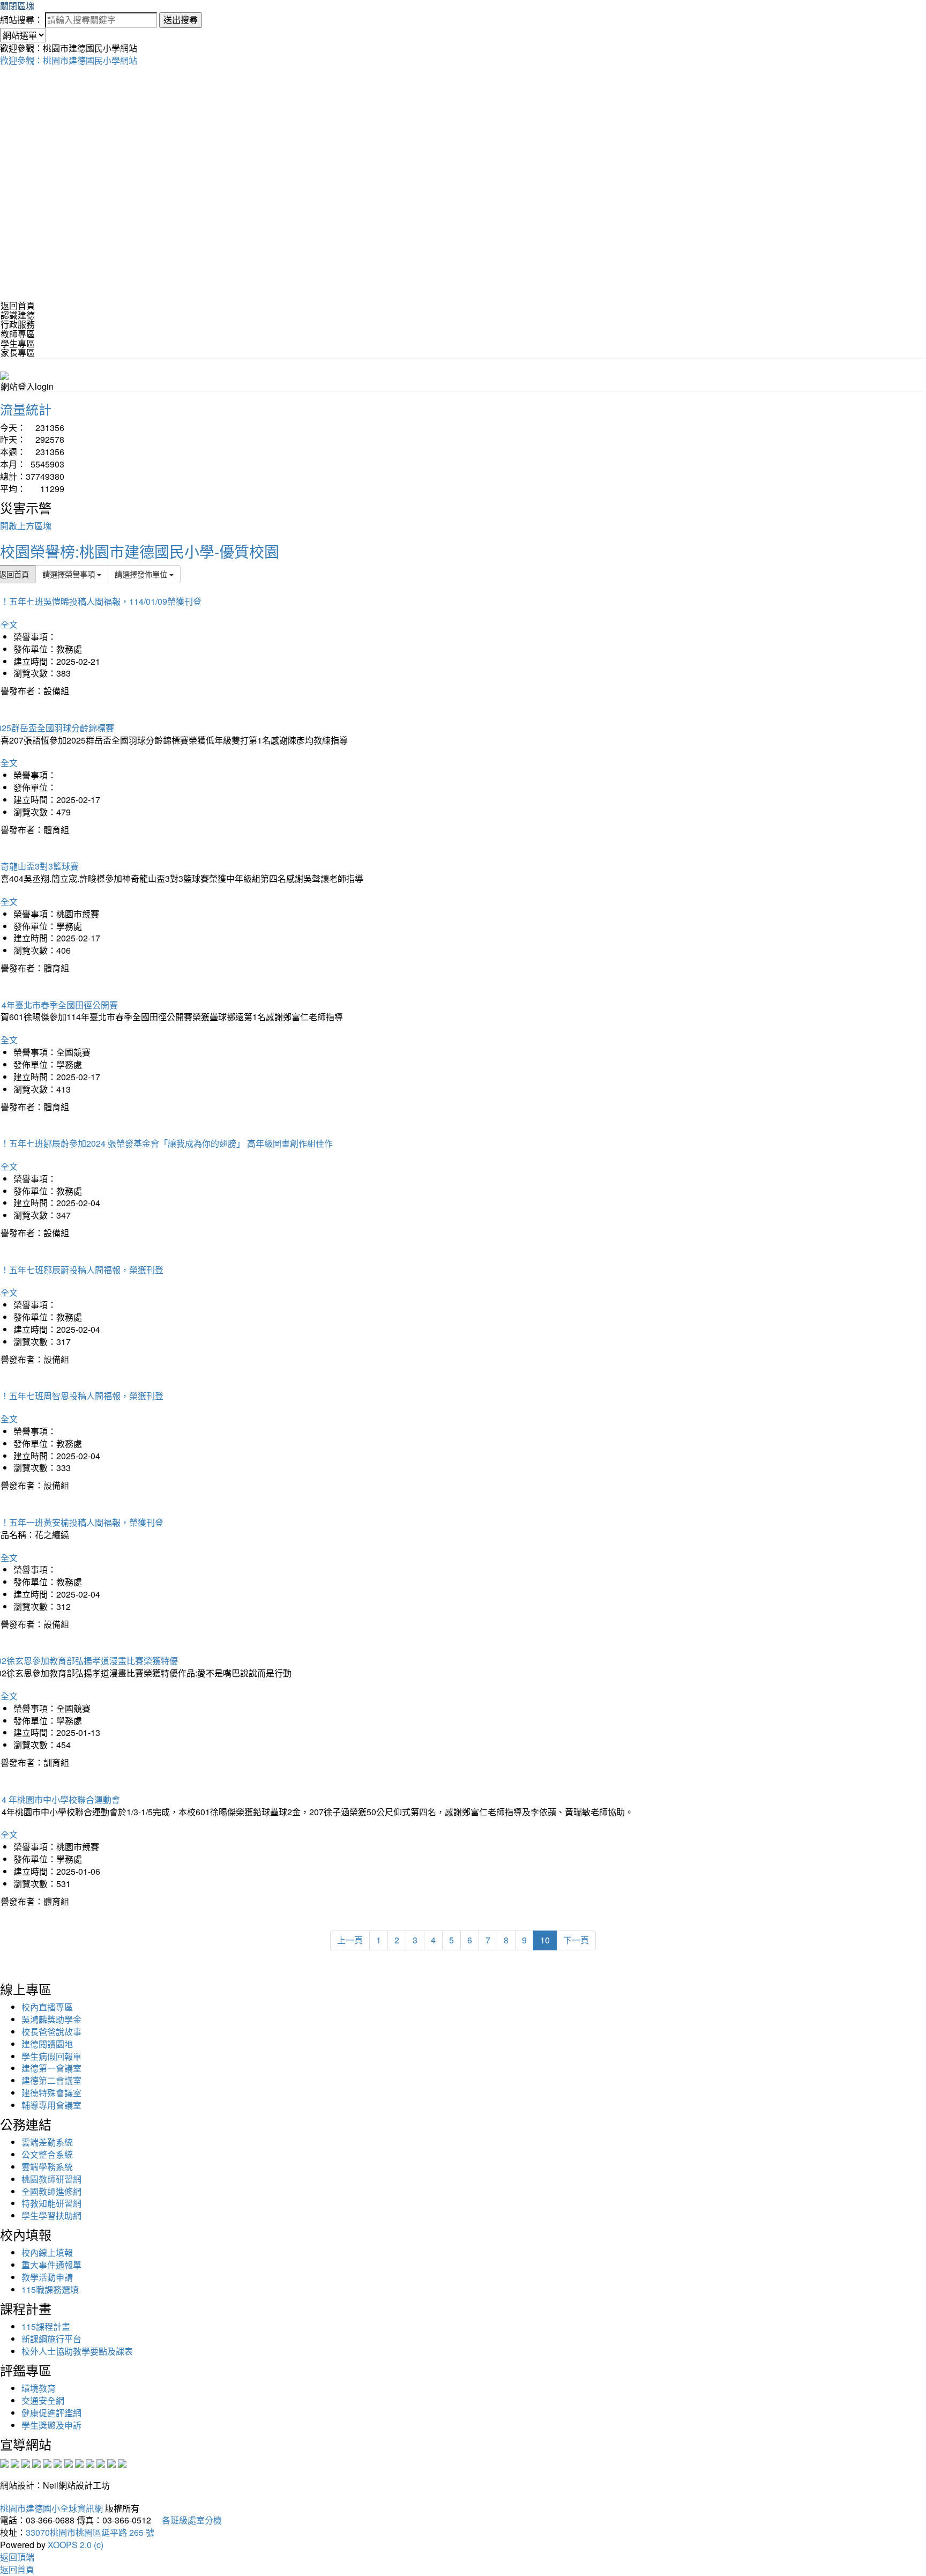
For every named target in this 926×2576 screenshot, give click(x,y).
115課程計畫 (46, 2326)
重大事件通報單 (51, 2265)
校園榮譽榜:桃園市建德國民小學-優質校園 (140, 551)
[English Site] (4, 374)
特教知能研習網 (51, 2203)
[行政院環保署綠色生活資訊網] (36, 2462)
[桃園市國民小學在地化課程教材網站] (15, 2462)
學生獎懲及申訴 (51, 2425)
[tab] (463, 315)
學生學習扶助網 (51, 2215)
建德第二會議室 (51, 2080)
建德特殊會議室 (51, 2093)
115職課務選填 (50, 2289)
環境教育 (39, 2388)
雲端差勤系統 (47, 2142)
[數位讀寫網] (79, 2462)
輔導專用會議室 (51, 2105)
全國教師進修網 (51, 2191)
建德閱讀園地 (47, 2044)
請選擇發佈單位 (142, 574)
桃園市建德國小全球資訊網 (51, 2508)
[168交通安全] (4, 2462)
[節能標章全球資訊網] (58, 2462)
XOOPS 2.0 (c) (76, 2545)
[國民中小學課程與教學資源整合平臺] (111, 2462)
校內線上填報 (47, 2252)
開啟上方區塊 (26, 526)
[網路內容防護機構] (26, 2462)
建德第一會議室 (51, 2068)
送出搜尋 (181, 20)
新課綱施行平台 (51, 2339)
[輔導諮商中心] (101, 2462)
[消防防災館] (47, 2462)
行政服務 (18, 324)
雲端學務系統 (47, 2167)
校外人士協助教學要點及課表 (77, 2351)
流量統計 (26, 409)
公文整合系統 (47, 2154)
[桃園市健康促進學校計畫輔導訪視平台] (122, 2462)
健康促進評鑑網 (51, 2413)
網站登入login (27, 386)
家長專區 (18, 352)
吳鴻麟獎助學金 (51, 2019)
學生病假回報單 (51, 2056)
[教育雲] (90, 2462)
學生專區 (18, 343)
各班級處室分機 (188, 2520)
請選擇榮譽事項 (70, 574)
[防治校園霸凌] (69, 2462)
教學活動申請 (47, 2277)
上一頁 (350, 1940)
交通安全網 (43, 2400)
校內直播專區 (47, 2007)
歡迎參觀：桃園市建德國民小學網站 (69, 60)
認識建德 (18, 315)
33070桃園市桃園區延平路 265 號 (90, 2532)
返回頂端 (17, 2557)
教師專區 (18, 334)
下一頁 (576, 1940)
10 (545, 1940)
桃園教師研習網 (51, 2179)
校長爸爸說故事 (51, 2032)
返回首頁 (18, 305)
